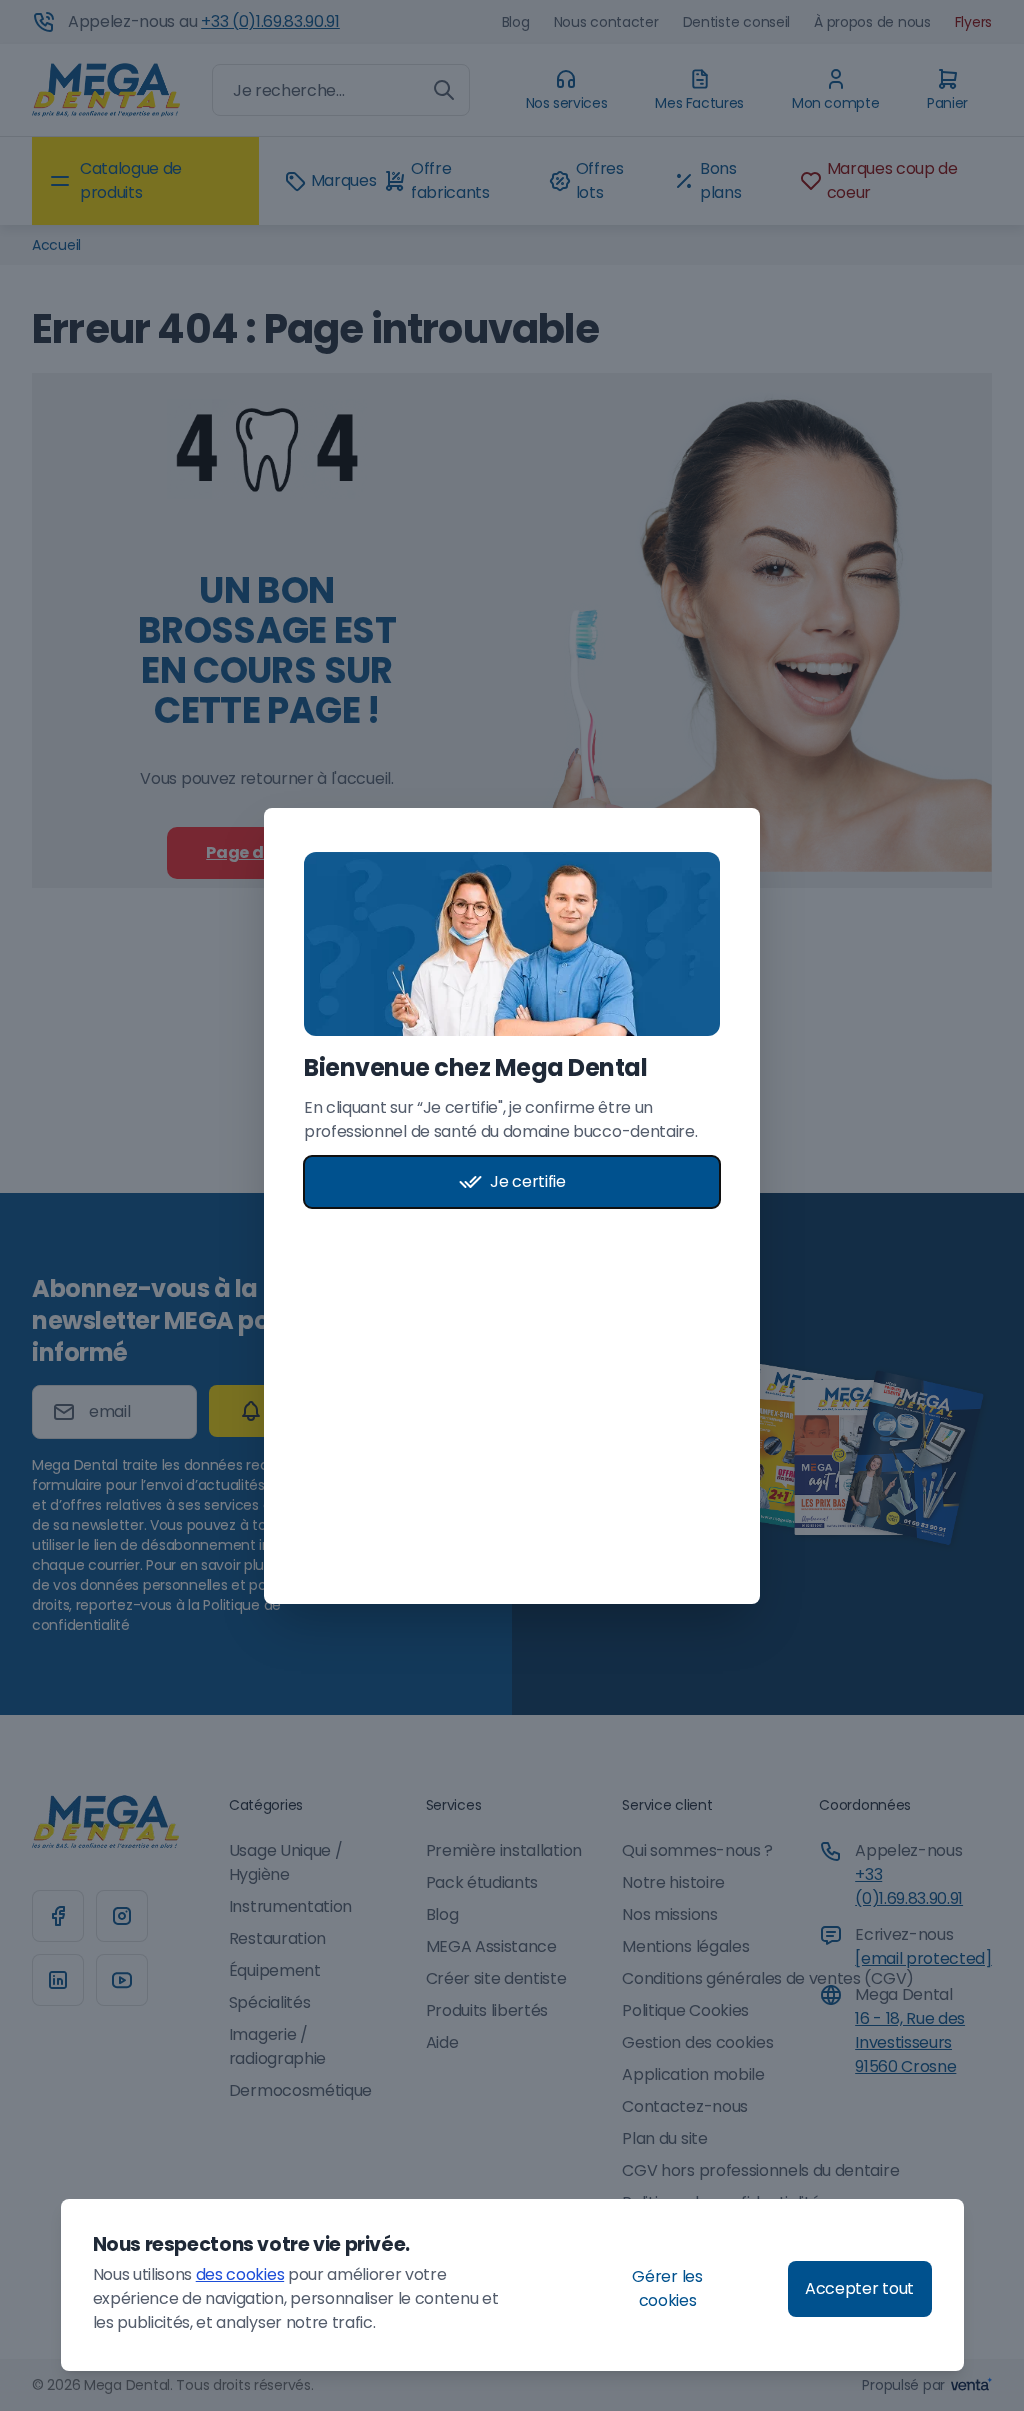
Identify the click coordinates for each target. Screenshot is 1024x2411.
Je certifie (527, 1181)
